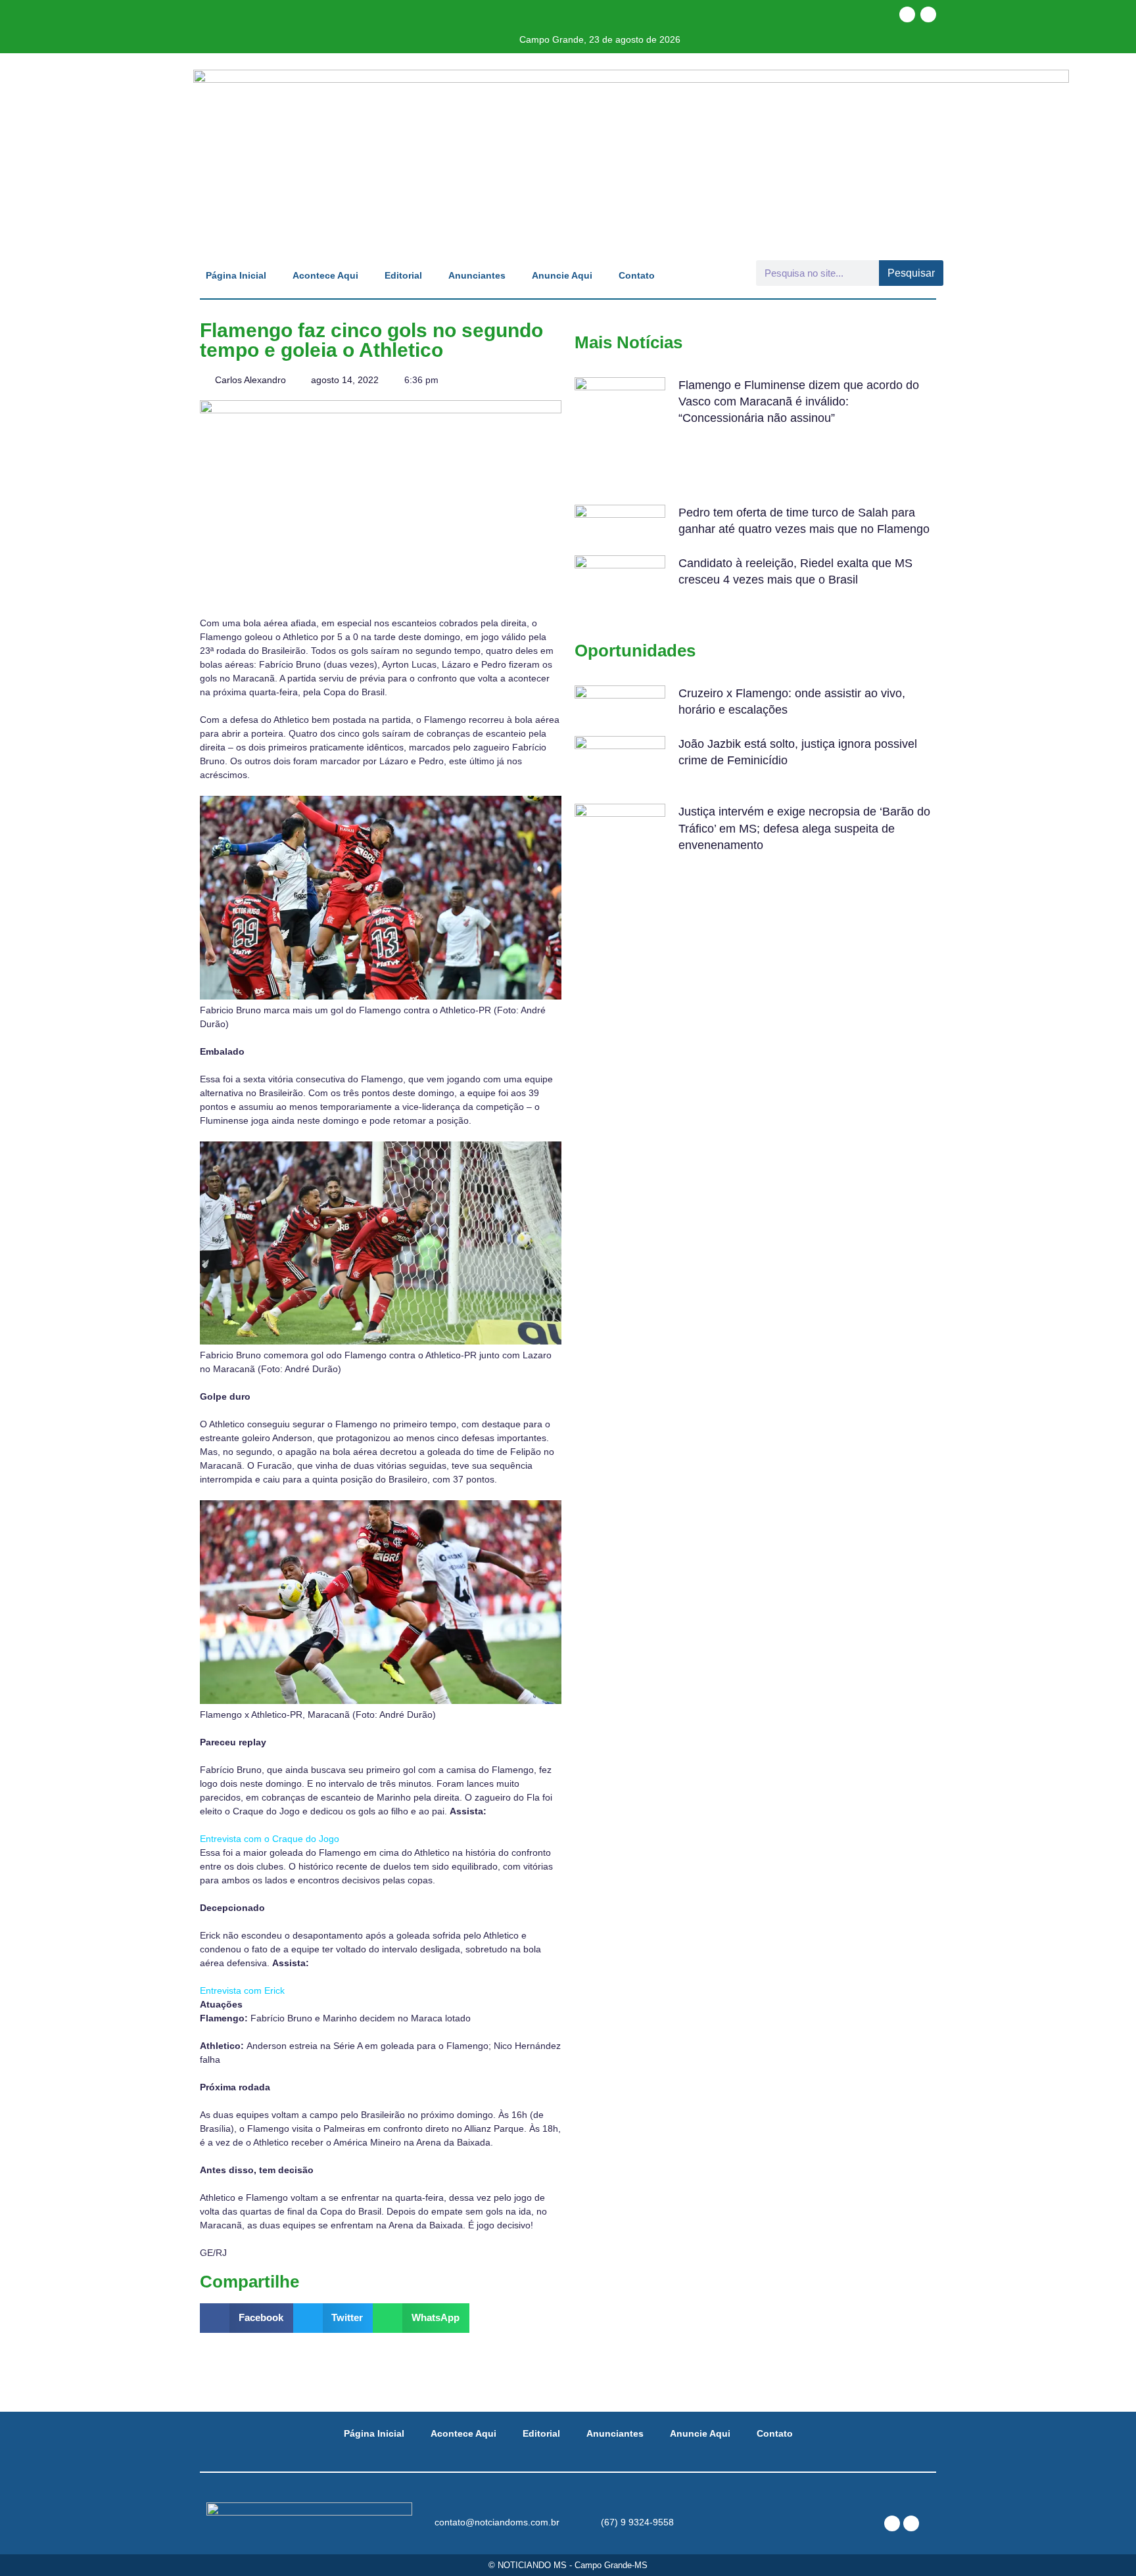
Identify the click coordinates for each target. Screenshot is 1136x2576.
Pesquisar (911, 273)
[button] (247, 2318)
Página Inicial (236, 275)
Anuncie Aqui (562, 275)
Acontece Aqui (325, 275)
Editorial (403, 275)
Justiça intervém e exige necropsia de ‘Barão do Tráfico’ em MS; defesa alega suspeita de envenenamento (804, 828)
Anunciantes (477, 275)
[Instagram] (928, 14)
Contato (637, 275)
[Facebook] (907, 14)
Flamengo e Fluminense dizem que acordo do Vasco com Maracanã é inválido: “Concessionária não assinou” (799, 402)
